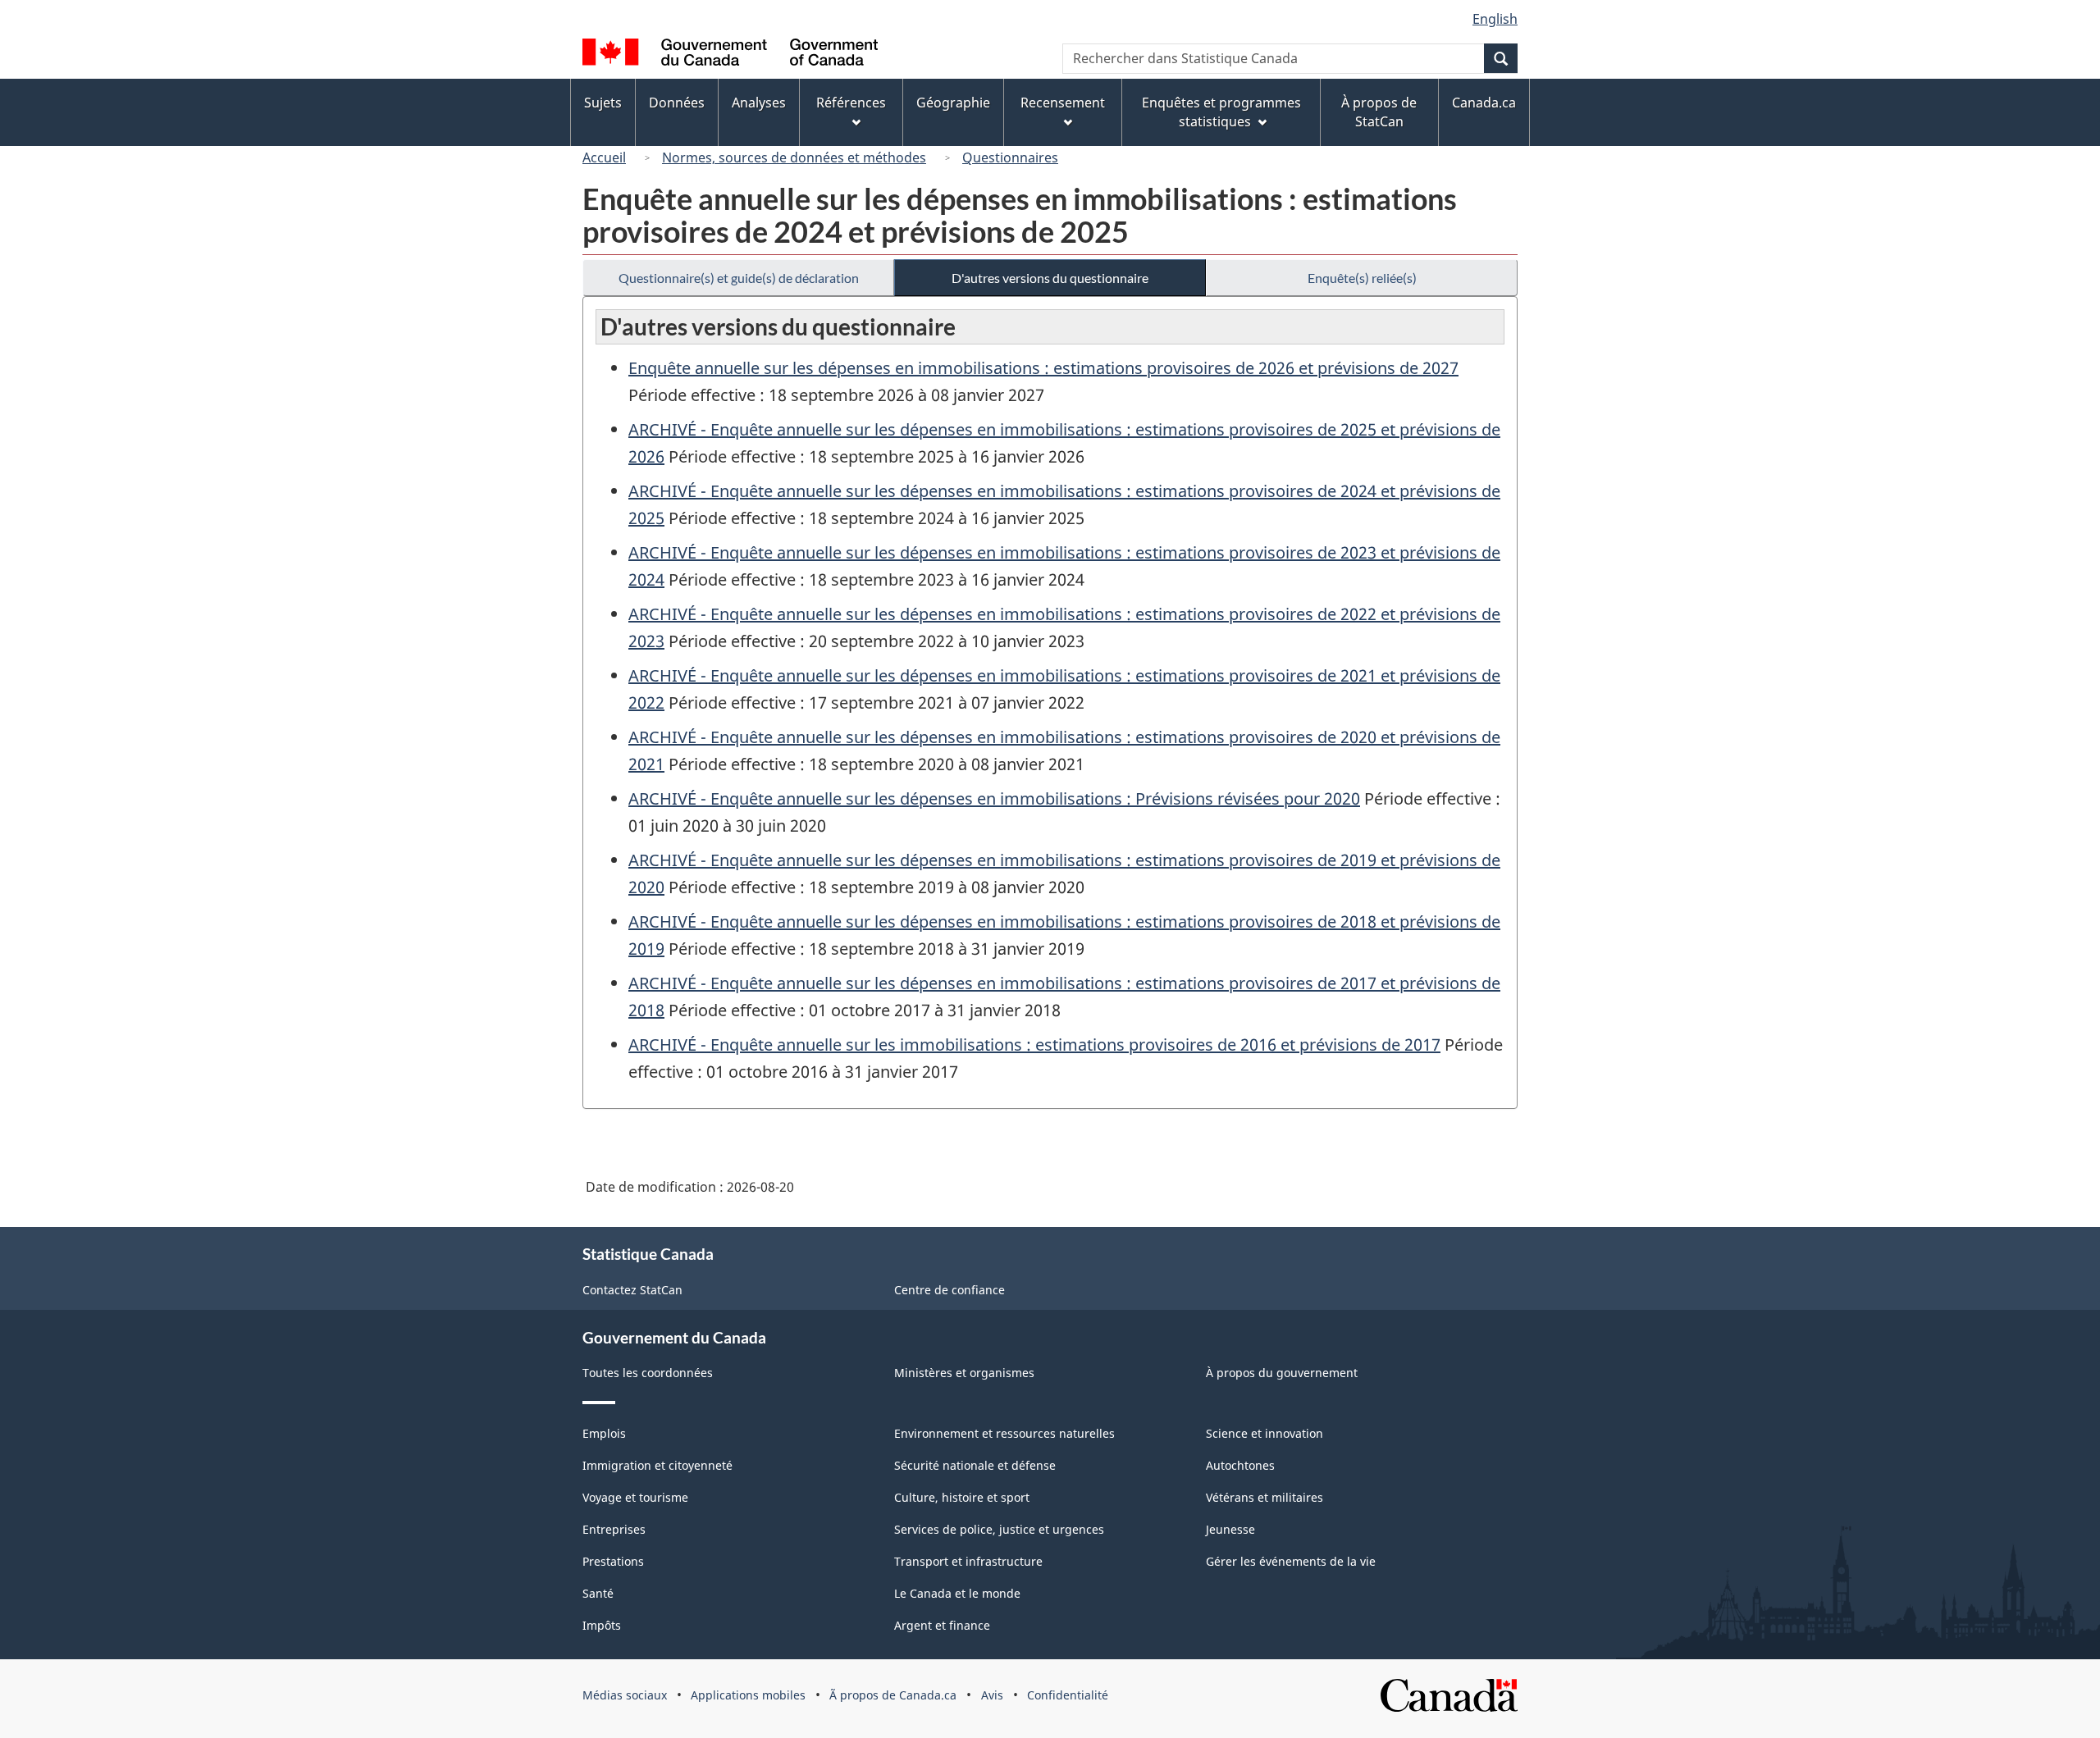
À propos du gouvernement (1282, 1373)
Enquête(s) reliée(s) (1362, 278)
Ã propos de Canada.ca (893, 1695)
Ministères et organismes (964, 1373)
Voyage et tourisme (635, 1497)
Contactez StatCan (632, 1290)
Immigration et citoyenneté (657, 1465)
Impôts (602, 1625)
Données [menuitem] (677, 103)
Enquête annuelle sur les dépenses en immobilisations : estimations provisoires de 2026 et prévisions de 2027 (1043, 368)
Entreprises (614, 1529)
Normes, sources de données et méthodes (794, 157)
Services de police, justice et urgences (999, 1529)
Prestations (613, 1561)
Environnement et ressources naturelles (1004, 1433)
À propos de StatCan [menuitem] (1379, 112)
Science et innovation (1265, 1433)
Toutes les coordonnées (648, 1373)
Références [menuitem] (851, 103)
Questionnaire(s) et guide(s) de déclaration (739, 278)
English (1495, 19)
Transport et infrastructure (968, 1561)
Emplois (604, 1433)
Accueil (604, 157)
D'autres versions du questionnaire (1050, 278)
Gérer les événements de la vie (1291, 1561)
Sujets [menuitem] (603, 103)
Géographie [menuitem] (953, 103)
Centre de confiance (950, 1290)
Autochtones (1240, 1465)
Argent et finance (942, 1625)
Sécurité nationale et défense (975, 1465)
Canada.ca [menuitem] (1484, 103)
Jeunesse (1230, 1529)
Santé (598, 1593)
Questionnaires (1010, 157)
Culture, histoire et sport (962, 1497)
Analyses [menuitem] (759, 103)
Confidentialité (1068, 1695)
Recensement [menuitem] (1063, 103)
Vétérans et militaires (1265, 1497)
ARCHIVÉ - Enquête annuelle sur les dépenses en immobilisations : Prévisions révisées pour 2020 (994, 798)
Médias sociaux (625, 1695)
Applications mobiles (748, 1695)
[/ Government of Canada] (730, 55)
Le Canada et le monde (957, 1593)
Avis (992, 1695)
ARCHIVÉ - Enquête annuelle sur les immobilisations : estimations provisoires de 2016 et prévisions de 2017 (1034, 1045)
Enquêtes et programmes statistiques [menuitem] (1221, 112)
